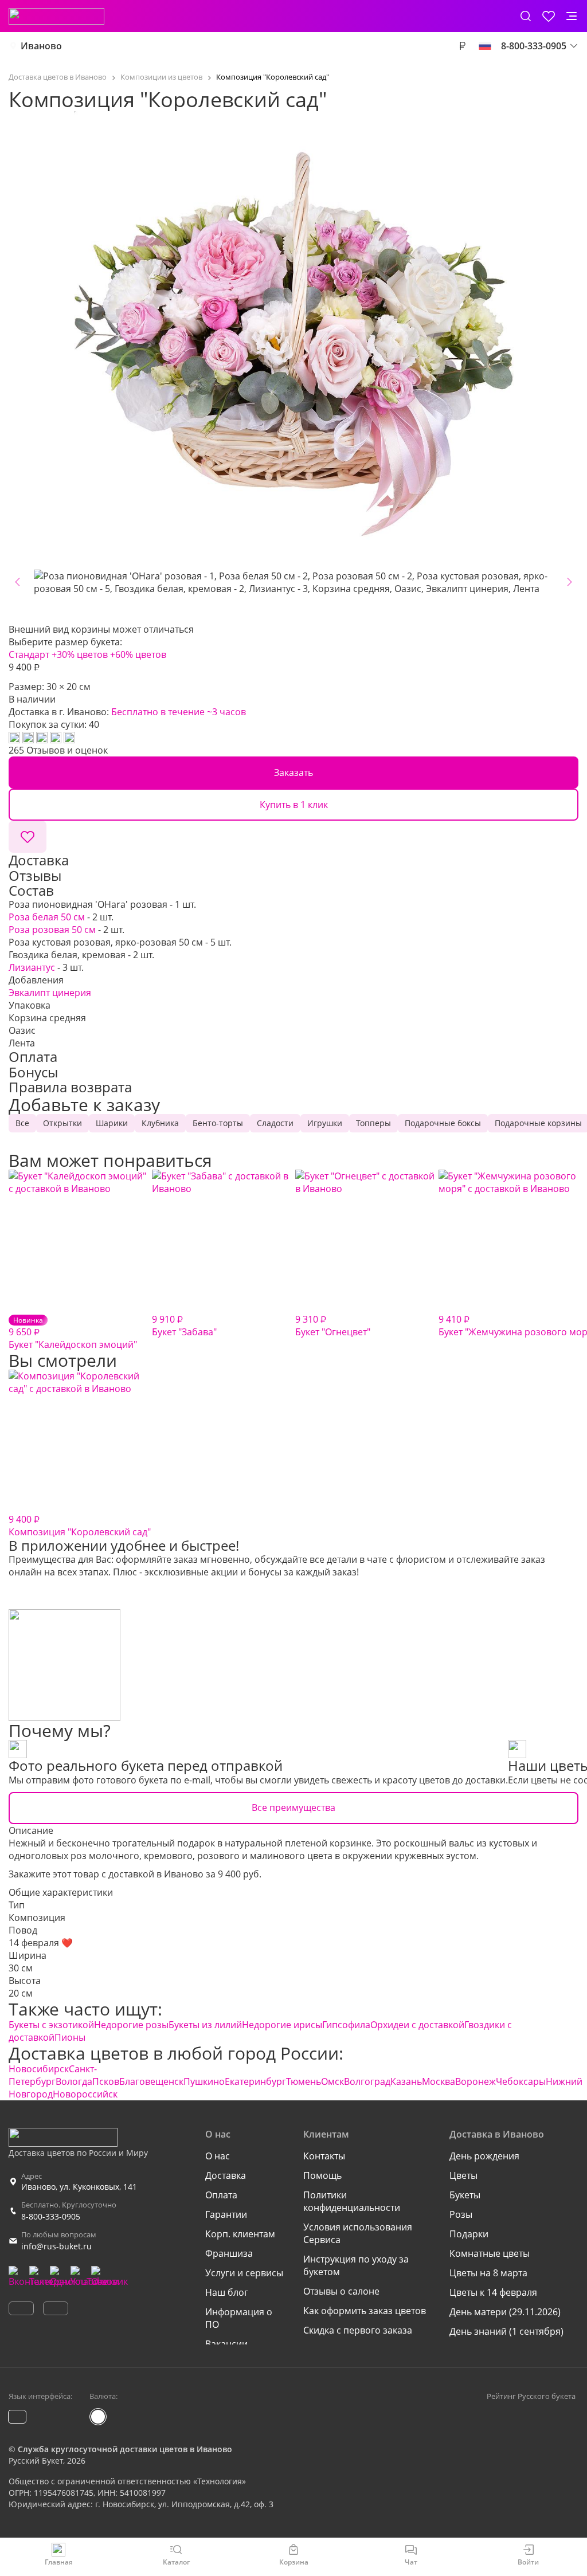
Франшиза (229, 2253)
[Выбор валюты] (462, 46)
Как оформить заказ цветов (365, 2311)
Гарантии (226, 2214)
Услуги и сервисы (244, 2273)
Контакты (324, 2156)
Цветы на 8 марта (488, 2273)
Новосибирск (39, 2069)
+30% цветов (80, 654)
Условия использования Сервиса (358, 2233)
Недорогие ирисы (282, 2025)
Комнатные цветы (490, 2253)
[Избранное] (549, 16)
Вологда (74, 2081)
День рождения (484, 2156)
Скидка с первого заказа (358, 2330)
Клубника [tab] (160, 1123)
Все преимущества (293, 1807)
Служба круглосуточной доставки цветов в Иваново (125, 2449)
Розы (461, 2214)
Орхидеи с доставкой (417, 2025)
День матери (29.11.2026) (505, 2312)
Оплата (221, 2195)
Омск (332, 2081)
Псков (106, 2081)
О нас (218, 2156)
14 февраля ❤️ (41, 1943)
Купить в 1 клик (294, 805)
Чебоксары (521, 2081)
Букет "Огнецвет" (333, 1326)
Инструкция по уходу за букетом (356, 2265)
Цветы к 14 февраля (493, 2292)
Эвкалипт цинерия (50, 993)
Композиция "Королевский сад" (80, 1526)
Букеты (465, 2195)
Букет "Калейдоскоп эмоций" (73, 1333)
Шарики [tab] (112, 1123)
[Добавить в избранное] (28, 837)
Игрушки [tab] (325, 1123)
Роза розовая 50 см (52, 930)
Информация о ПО (239, 2318)
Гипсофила (346, 2025)
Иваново (41, 46)
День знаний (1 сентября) (506, 2331)
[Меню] (572, 16)
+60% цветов (138, 654)
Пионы (70, 2037)
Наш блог (227, 2292)
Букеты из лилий (205, 2025)
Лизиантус (32, 967)
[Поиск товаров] (526, 16)
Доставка (226, 2175)
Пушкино (204, 2081)
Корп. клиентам (240, 2234)
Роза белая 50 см (47, 917)
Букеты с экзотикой (51, 2025)
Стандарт (29, 654)
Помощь (322, 2175)
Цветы (463, 2175)
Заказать (293, 773)
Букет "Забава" (184, 1326)
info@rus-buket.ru (56, 2246)
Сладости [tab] (275, 1123)
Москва (439, 2081)
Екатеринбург (255, 2081)
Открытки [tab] (62, 1123)
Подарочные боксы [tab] (443, 1123)
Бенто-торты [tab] (218, 1123)
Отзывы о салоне (341, 2291)
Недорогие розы (131, 2025)
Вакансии (226, 2344)
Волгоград (367, 2081)
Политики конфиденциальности (352, 2201)
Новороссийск (85, 2094)
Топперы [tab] (373, 1123)
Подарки (469, 2234)
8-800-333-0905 (51, 2216)
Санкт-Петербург (53, 2075)
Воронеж (476, 2081)
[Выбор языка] (485, 46)
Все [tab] (22, 1123)
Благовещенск (151, 2081)
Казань (406, 2081)
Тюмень (304, 2081)
